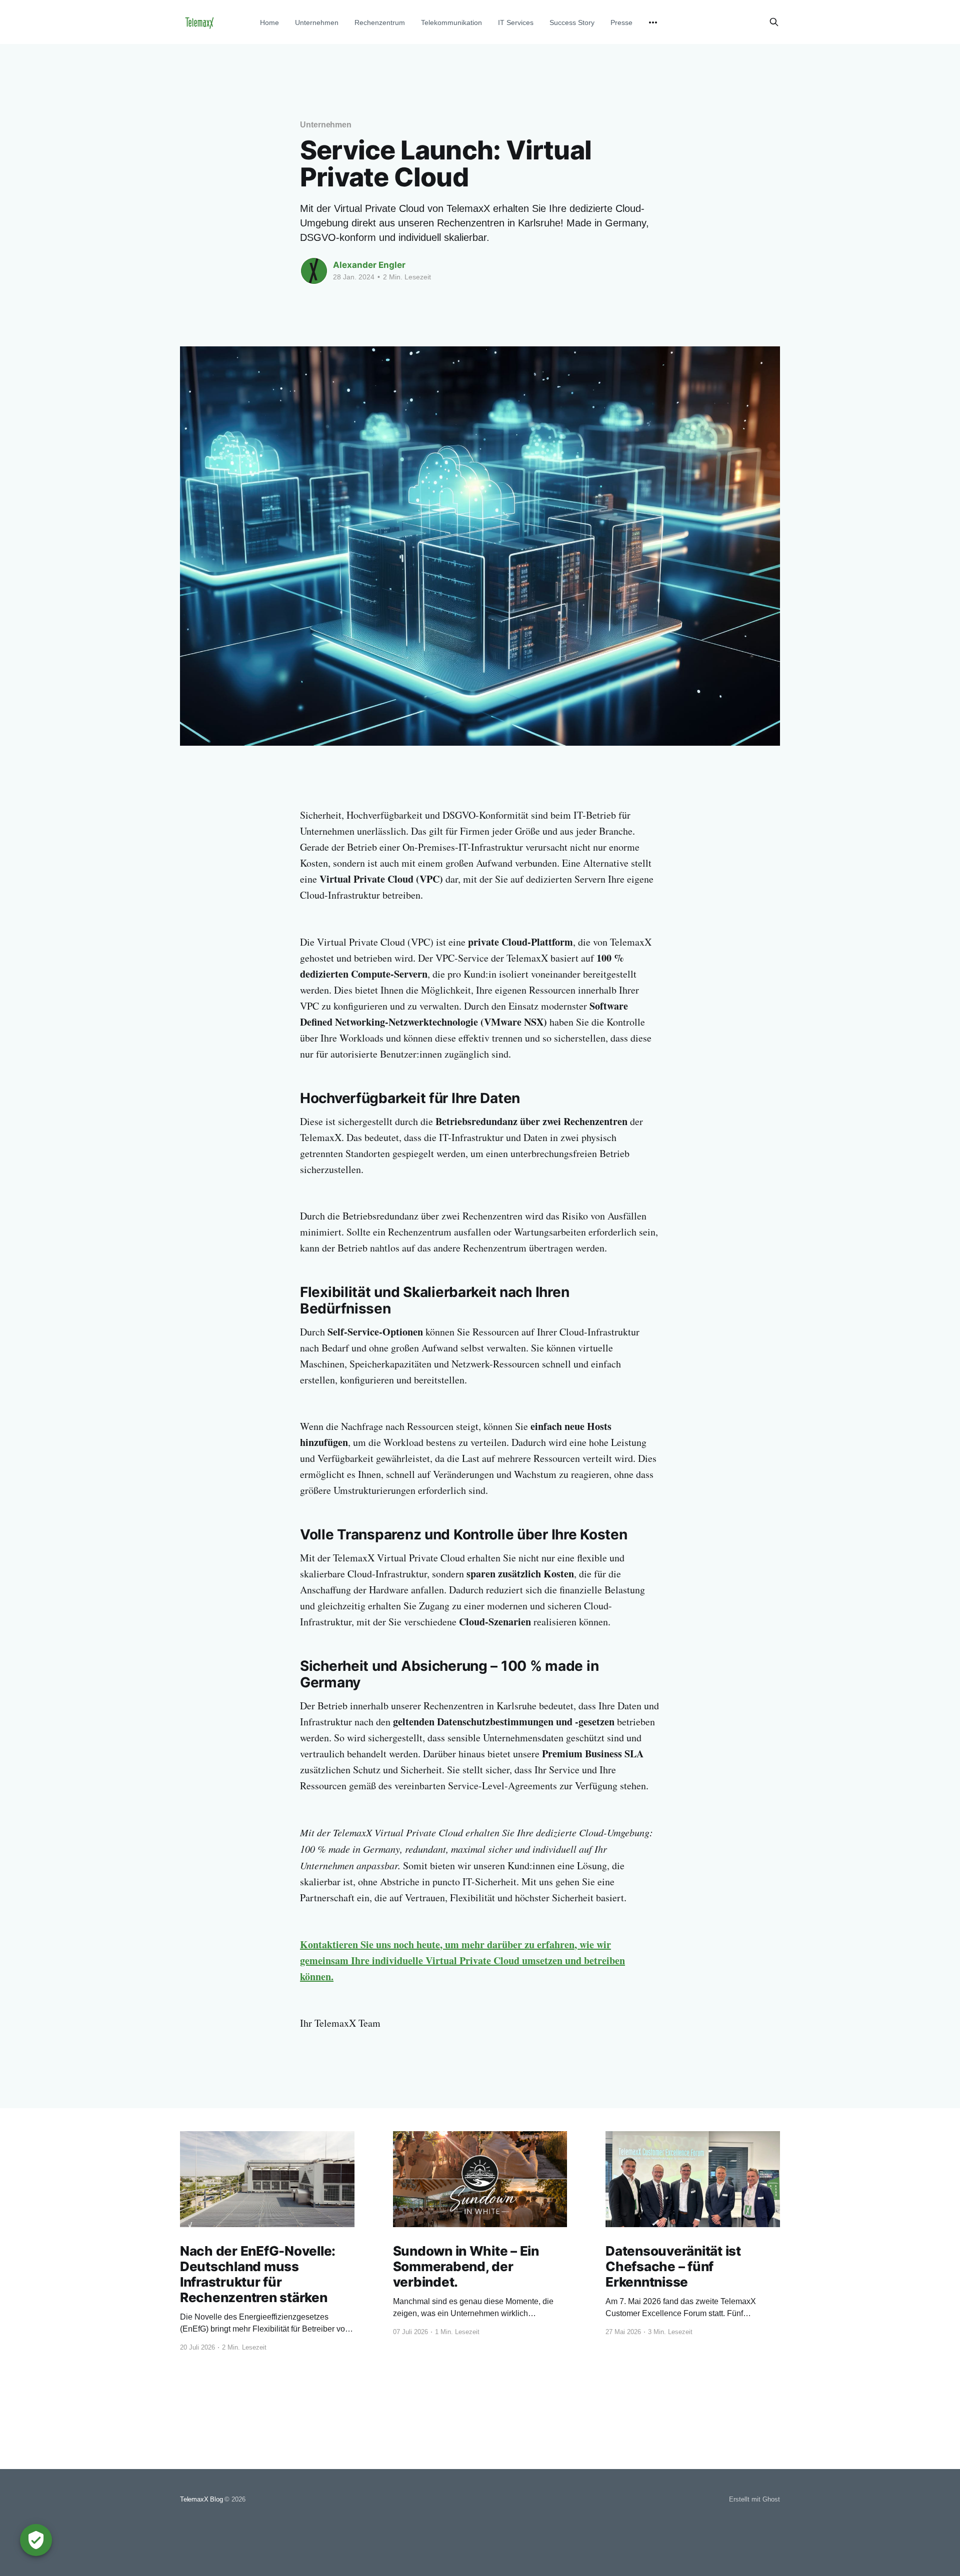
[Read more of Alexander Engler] (314, 271)
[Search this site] (774, 22)
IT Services (516, 22)
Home (269, 22)
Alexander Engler (369, 265)
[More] (653, 22)
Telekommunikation (451, 22)
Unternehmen (317, 22)
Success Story (572, 22)
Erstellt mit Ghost (754, 2499)
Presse (621, 22)
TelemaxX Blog (201, 2499)
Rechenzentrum (380, 22)
